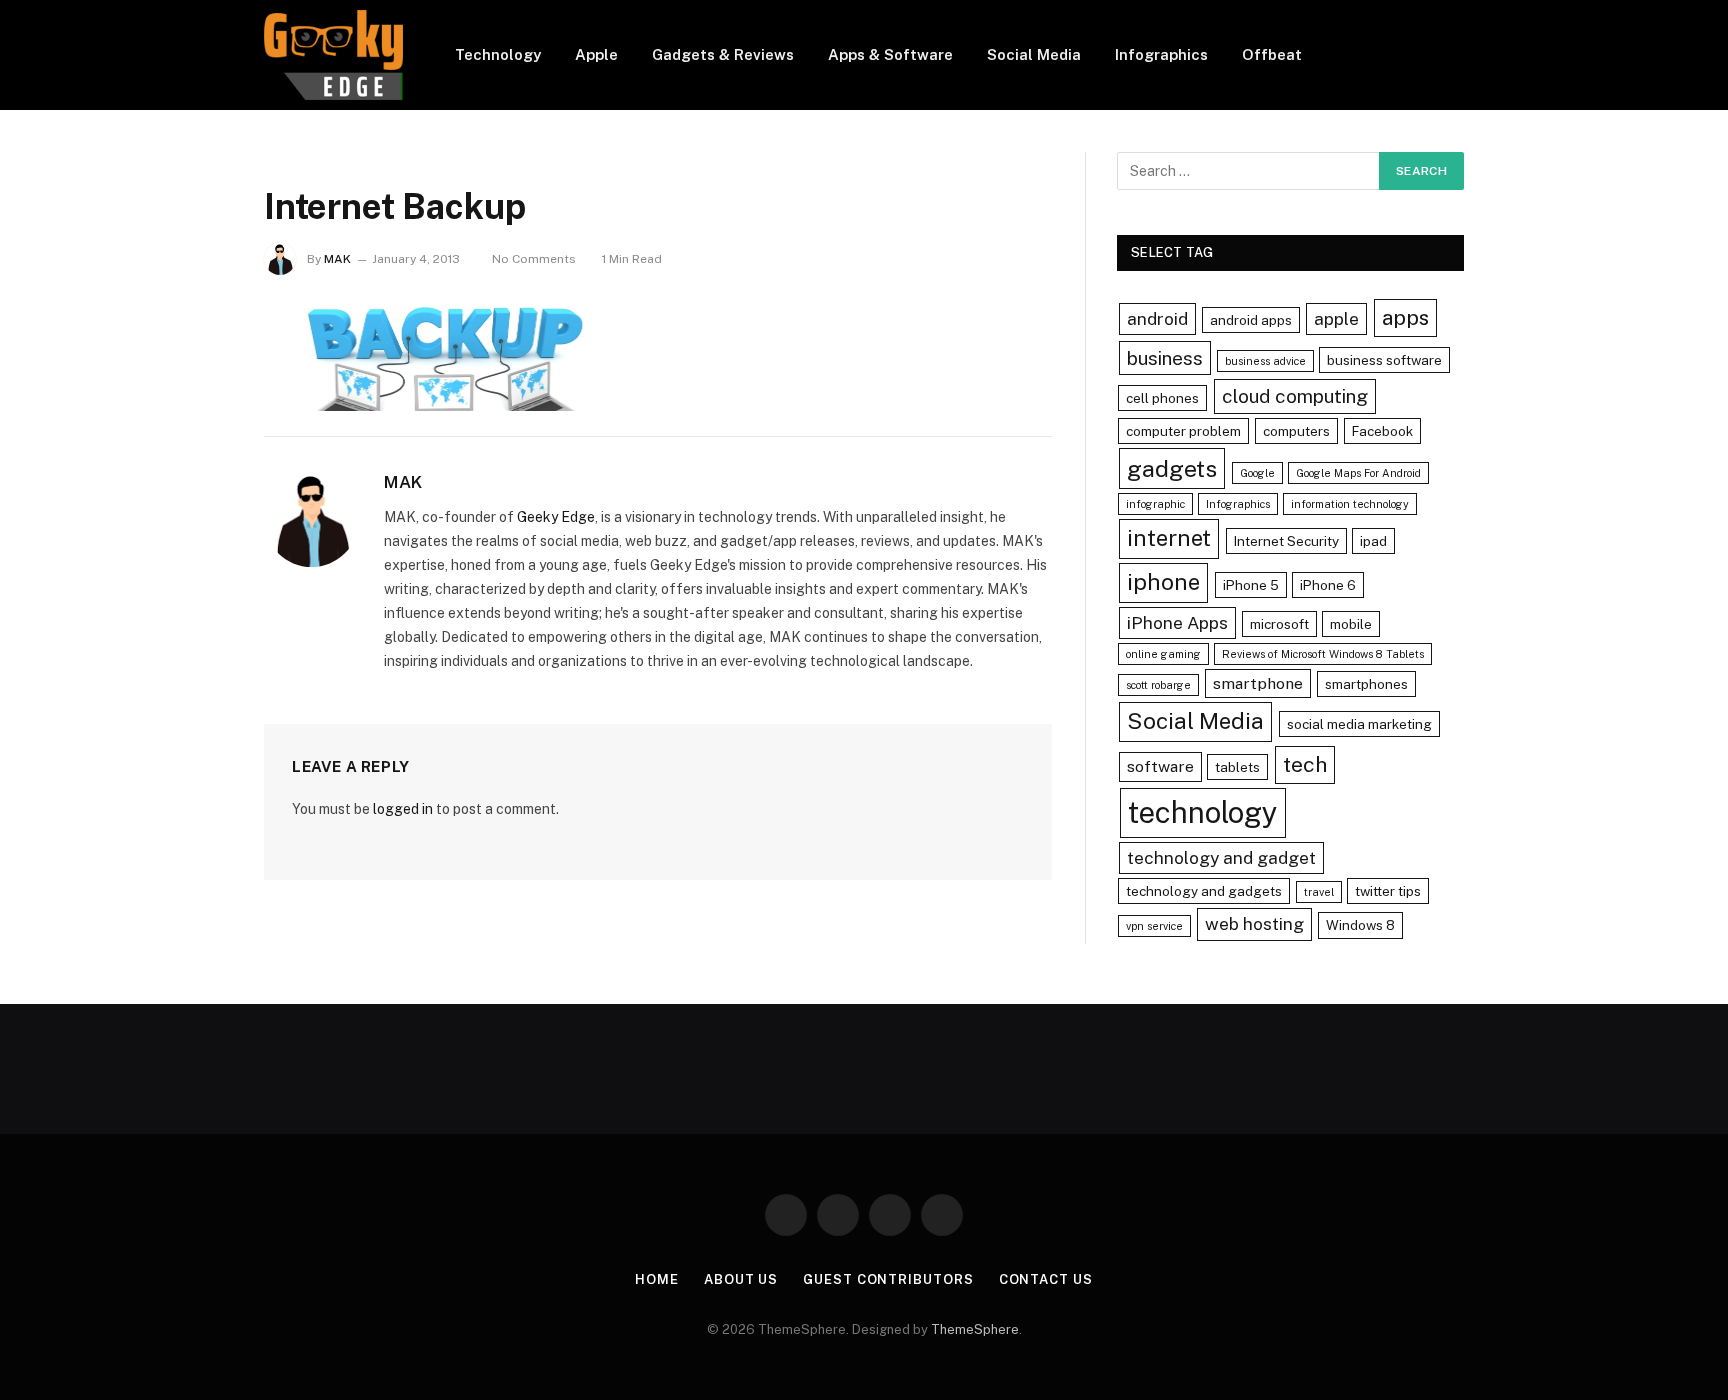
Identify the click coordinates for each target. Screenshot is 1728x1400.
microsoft (1279, 624)
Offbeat (1272, 54)
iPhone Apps (1177, 622)
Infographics (1161, 54)
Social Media (1034, 54)
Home (657, 1279)
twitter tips (1388, 891)
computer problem (1183, 431)
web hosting (1254, 923)
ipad (1373, 541)
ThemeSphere (975, 1329)
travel (1319, 892)
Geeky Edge (556, 517)
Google (1257, 473)
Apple (596, 54)
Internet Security (1286, 541)
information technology (1350, 504)
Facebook (1382, 431)
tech (1305, 764)
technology (1203, 812)
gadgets (1172, 468)
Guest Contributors (888, 1279)
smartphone (1258, 683)
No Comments (534, 259)
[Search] (1456, 55)
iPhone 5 (1251, 585)
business (1165, 358)
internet (1169, 538)
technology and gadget (1221, 857)
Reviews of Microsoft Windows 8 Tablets (1323, 654)
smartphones (1366, 684)
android (1157, 318)
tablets (1237, 767)
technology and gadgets (1204, 891)
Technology (498, 54)
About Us (741, 1279)
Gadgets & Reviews (723, 54)
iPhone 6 (1328, 585)
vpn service (1154, 926)
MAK (337, 259)
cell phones (1162, 398)
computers (1296, 431)
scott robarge (1158, 685)
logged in (403, 809)
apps (1405, 317)
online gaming (1163, 654)
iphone (1163, 582)
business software (1384, 360)
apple (1336, 318)
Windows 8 (1360, 925)
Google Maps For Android (1358, 473)
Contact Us (1046, 1279)
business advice (1265, 361)
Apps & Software (890, 54)
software (1160, 766)
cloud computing (1295, 396)
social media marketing (1359, 724)
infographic (1155, 504)
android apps (1251, 320)
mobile (1351, 624)
